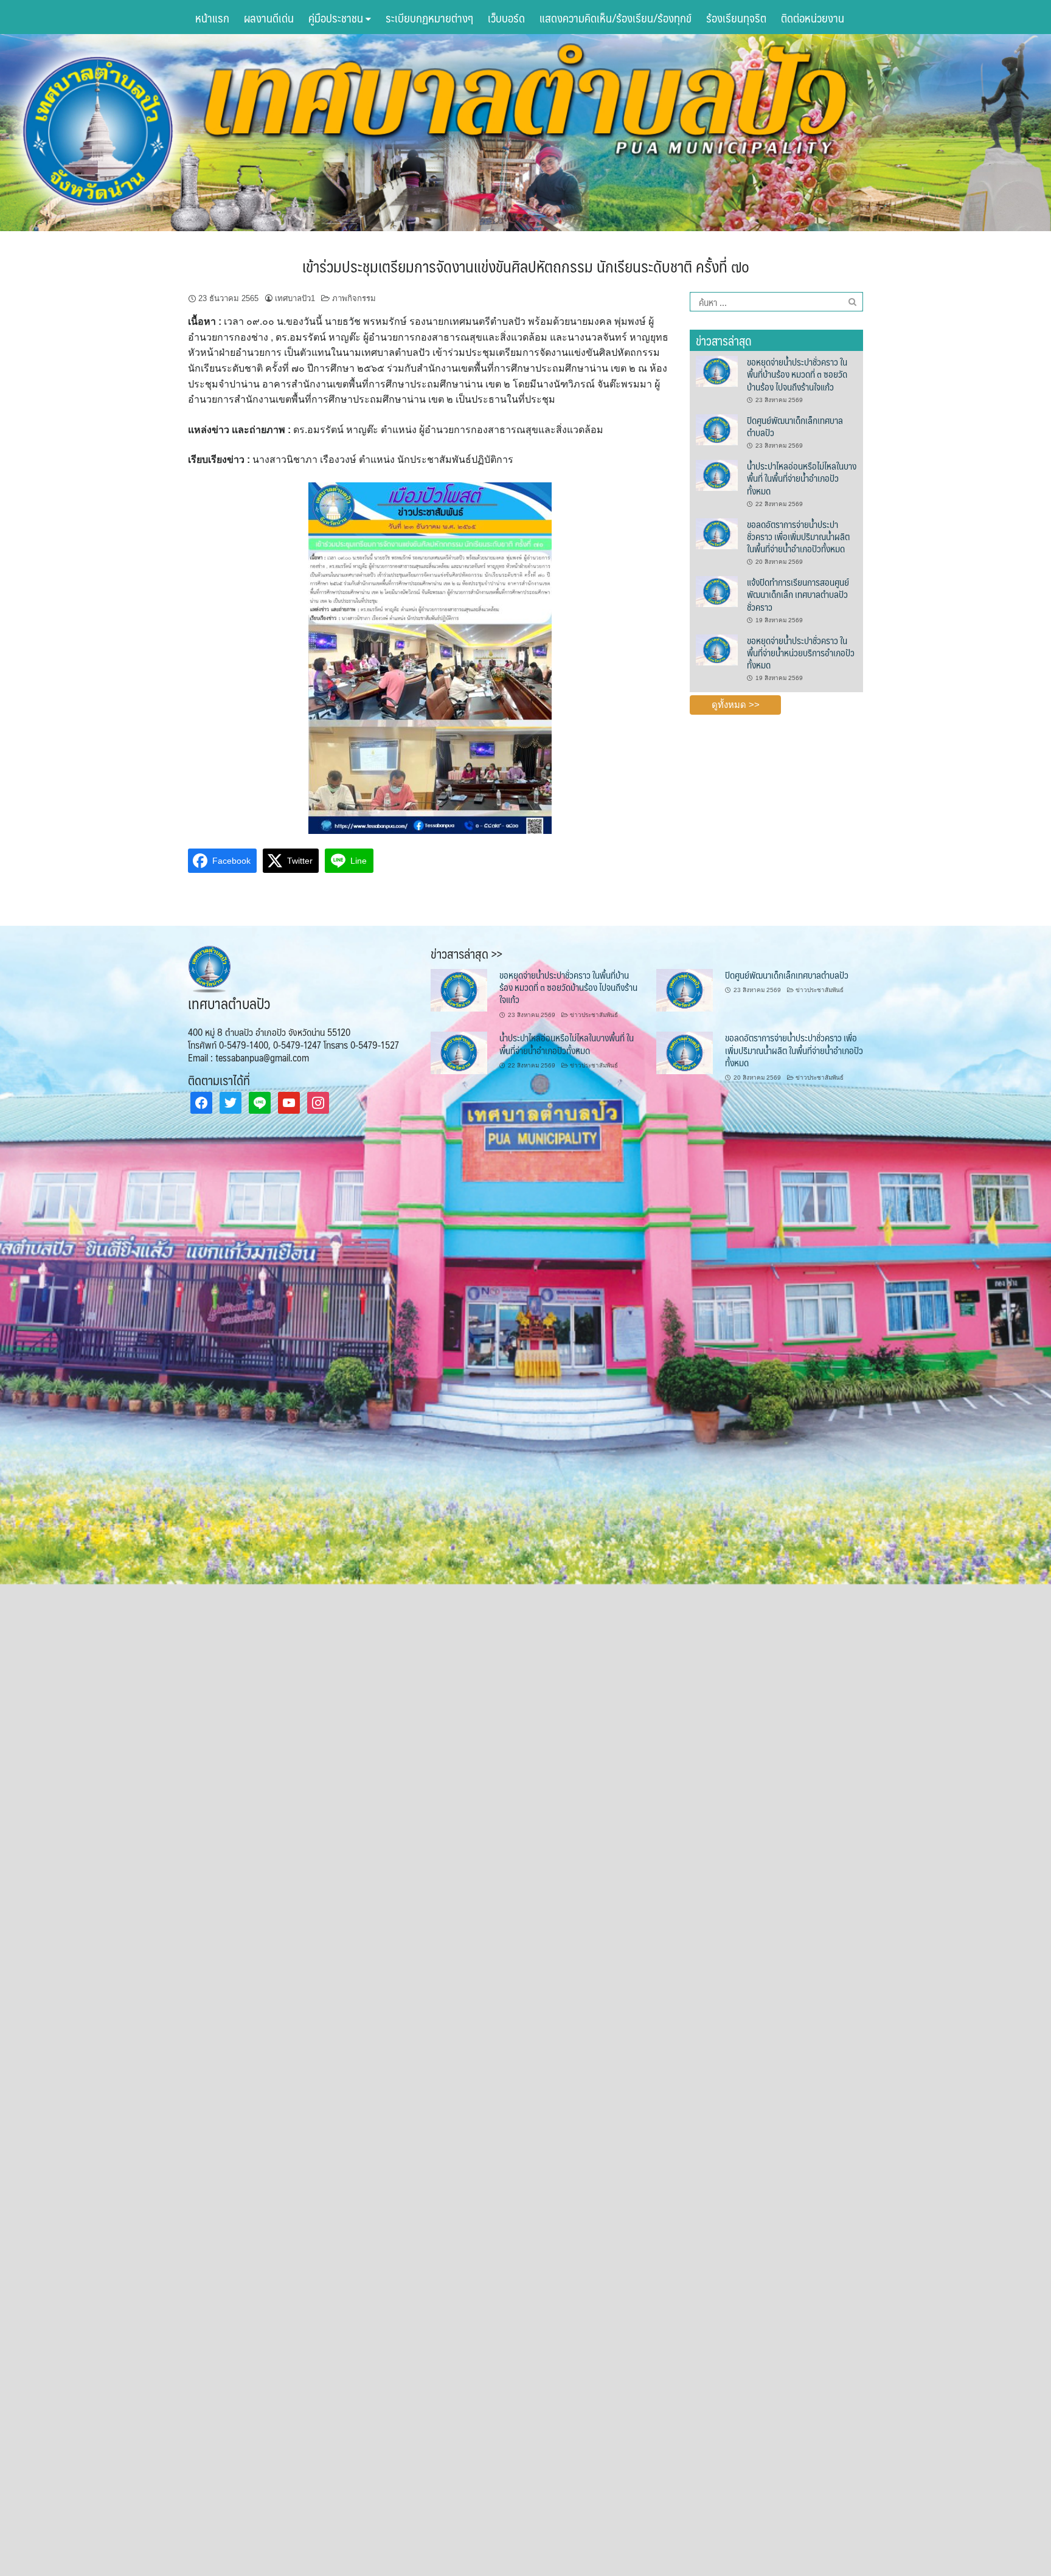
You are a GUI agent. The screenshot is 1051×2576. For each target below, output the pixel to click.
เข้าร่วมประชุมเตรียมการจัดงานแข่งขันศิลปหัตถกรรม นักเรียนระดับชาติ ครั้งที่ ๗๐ (526, 266)
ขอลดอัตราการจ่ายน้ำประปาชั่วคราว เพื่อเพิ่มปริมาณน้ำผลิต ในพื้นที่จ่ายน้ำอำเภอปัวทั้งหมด (798, 536)
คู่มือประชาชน (337, 18)
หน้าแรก (212, 18)
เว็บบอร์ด (506, 18)
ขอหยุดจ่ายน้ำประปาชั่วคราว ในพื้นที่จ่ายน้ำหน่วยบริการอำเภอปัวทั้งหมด (801, 653)
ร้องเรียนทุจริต (736, 18)
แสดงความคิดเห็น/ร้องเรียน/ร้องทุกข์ (616, 18)
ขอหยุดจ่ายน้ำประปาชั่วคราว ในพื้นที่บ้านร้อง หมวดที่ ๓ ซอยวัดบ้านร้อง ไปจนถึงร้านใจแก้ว (797, 374)
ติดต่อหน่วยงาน (813, 18)
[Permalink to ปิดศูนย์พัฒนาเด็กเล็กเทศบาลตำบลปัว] (716, 429)
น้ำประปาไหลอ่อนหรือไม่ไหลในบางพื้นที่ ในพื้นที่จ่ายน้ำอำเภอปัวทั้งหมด (802, 478)
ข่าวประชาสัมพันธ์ (594, 1015)
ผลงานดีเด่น (269, 18)
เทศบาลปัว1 (295, 298)
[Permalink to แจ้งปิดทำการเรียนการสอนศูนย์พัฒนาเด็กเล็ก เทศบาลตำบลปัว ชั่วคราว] (716, 591)
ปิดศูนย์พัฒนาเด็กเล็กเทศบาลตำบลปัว (795, 426)
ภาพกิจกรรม (354, 298)
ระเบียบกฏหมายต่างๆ (429, 18)
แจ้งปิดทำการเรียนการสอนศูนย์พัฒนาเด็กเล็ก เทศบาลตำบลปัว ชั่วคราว (798, 594)
